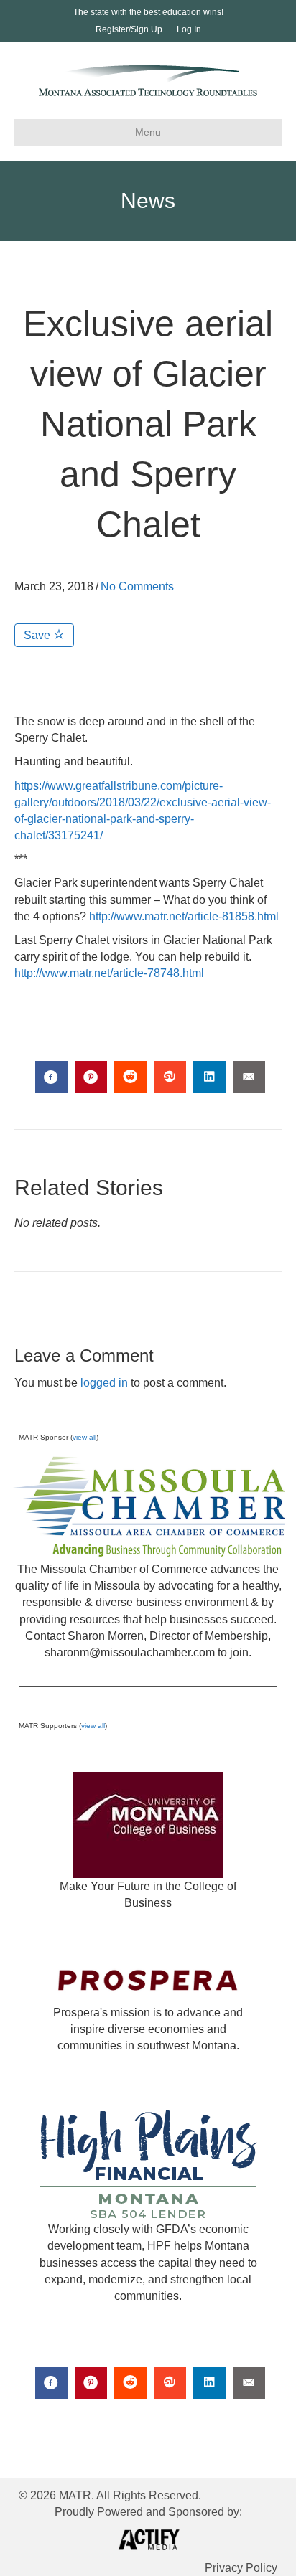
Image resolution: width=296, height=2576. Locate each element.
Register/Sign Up (129, 29)
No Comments (137, 586)
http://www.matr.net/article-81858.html (184, 916)
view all (84, 1437)
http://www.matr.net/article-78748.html (109, 973)
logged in (104, 1383)
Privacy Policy (241, 2568)
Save (38, 635)
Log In (189, 29)
